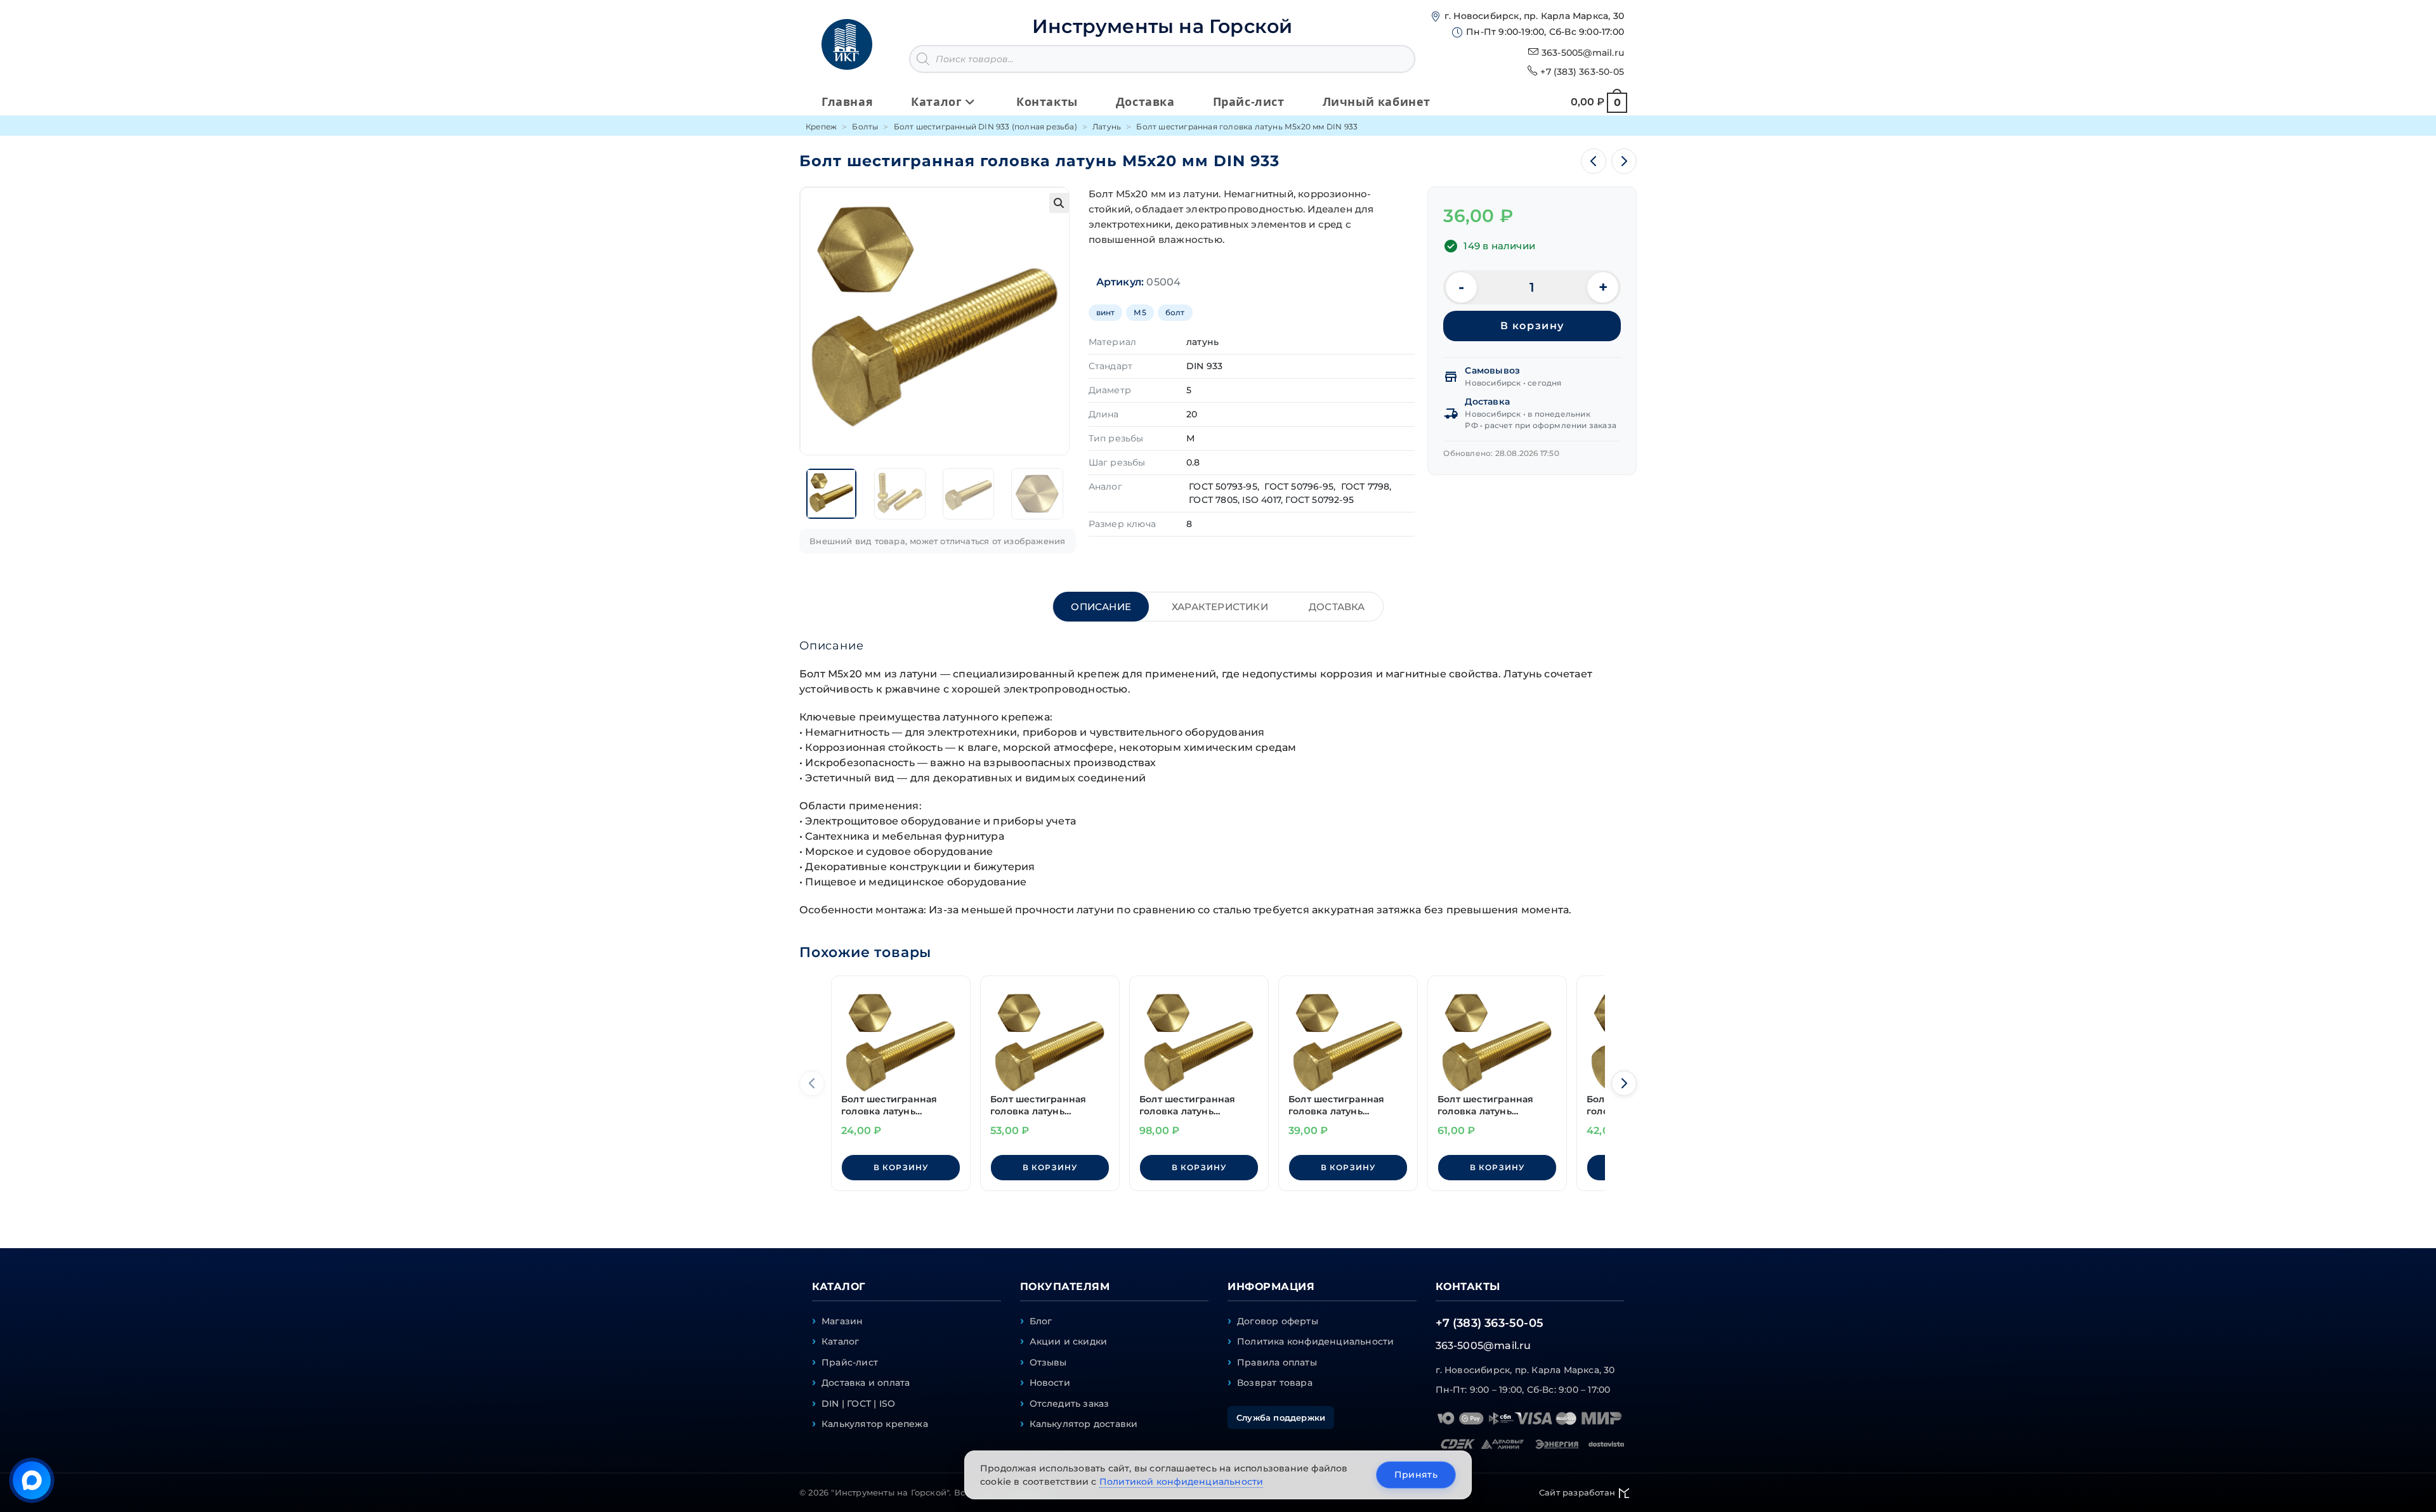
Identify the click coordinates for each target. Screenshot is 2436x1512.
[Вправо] (1624, 1083)
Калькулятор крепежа (875, 1424)
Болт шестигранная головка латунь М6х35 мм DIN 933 (1038, 1106)
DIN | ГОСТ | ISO (858, 1404)
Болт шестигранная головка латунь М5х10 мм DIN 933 (889, 1106)
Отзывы (1048, 1362)
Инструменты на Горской (1162, 26)
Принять (1416, 1475)
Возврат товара (1275, 1383)
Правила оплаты (1277, 1362)
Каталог (840, 1341)
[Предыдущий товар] (1594, 161)
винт (1106, 312)
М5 (1140, 312)
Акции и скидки (1069, 1341)
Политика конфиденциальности (1315, 1341)
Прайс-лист (850, 1362)
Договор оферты (1278, 1321)
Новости (1050, 1383)
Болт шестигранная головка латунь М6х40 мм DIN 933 (1485, 1106)
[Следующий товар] (1624, 161)
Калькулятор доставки (1084, 1424)
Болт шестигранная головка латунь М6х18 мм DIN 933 (1336, 1106)
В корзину (1532, 326)
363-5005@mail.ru (1583, 53)
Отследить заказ (1070, 1404)
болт (1175, 312)
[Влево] (812, 1083)
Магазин (842, 1321)
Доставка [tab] (1337, 607)
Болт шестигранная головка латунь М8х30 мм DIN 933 (1187, 1106)
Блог (1041, 1321)
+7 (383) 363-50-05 (1582, 72)
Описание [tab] (1101, 607)
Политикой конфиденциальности (1182, 1482)
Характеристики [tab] (1220, 607)
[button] (1059, 203)
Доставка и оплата (866, 1383)
